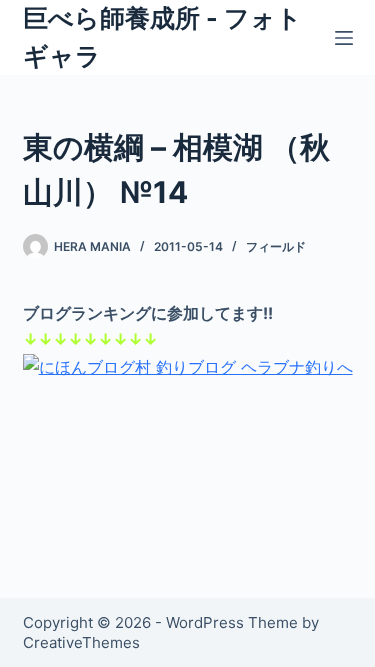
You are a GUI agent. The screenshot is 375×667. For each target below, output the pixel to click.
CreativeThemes (81, 642)
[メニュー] (344, 38)
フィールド (276, 246)
